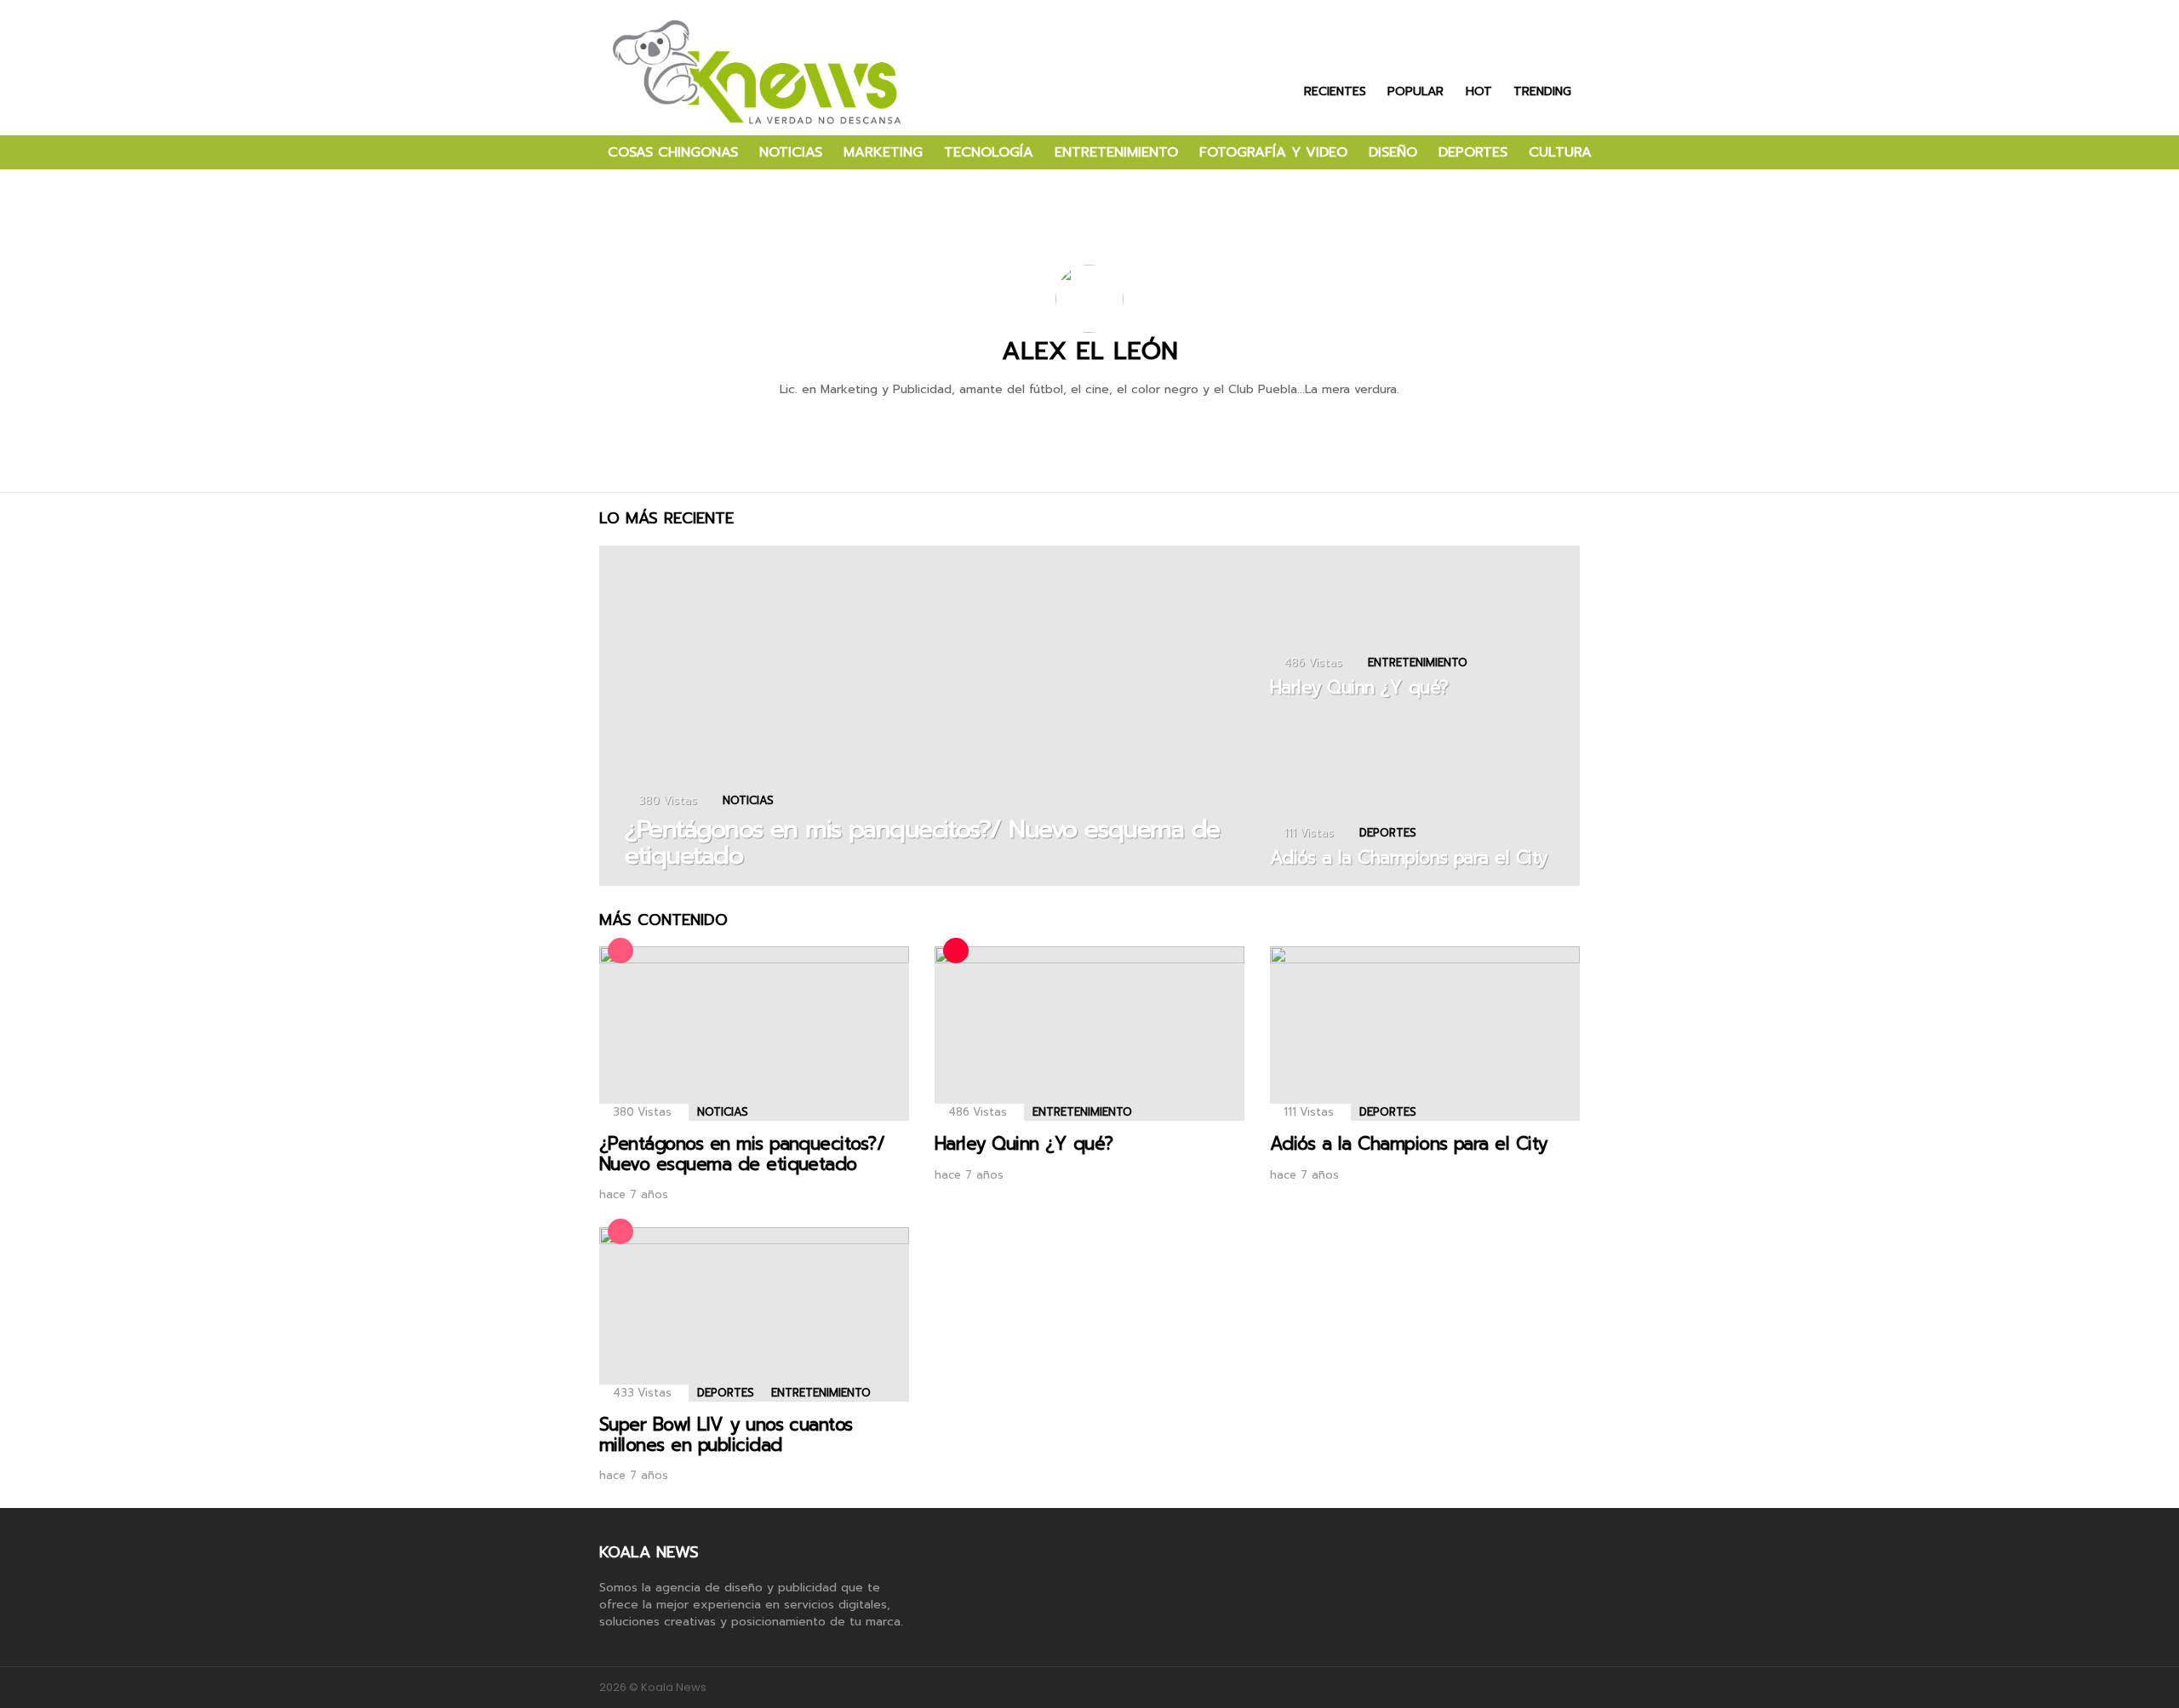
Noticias (791, 152)
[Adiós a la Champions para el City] (1416, 801)
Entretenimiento (1116, 152)
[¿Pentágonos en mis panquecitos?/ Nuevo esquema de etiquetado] (926, 716)
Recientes (1335, 90)
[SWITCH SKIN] (1636, 152)
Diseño (1393, 152)
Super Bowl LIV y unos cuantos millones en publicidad (726, 1435)
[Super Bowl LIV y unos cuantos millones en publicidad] (754, 1314)
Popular (1415, 90)
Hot (1479, 90)
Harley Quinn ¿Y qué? (1024, 1144)
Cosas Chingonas (673, 152)
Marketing (883, 152)
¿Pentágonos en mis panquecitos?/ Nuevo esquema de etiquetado (742, 1154)
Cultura (1560, 152)
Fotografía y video (1273, 152)
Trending (1542, 90)
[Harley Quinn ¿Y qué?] (1416, 631)
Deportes (1473, 152)
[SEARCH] (1665, 152)
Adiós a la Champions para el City (1409, 1144)
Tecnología (989, 152)
